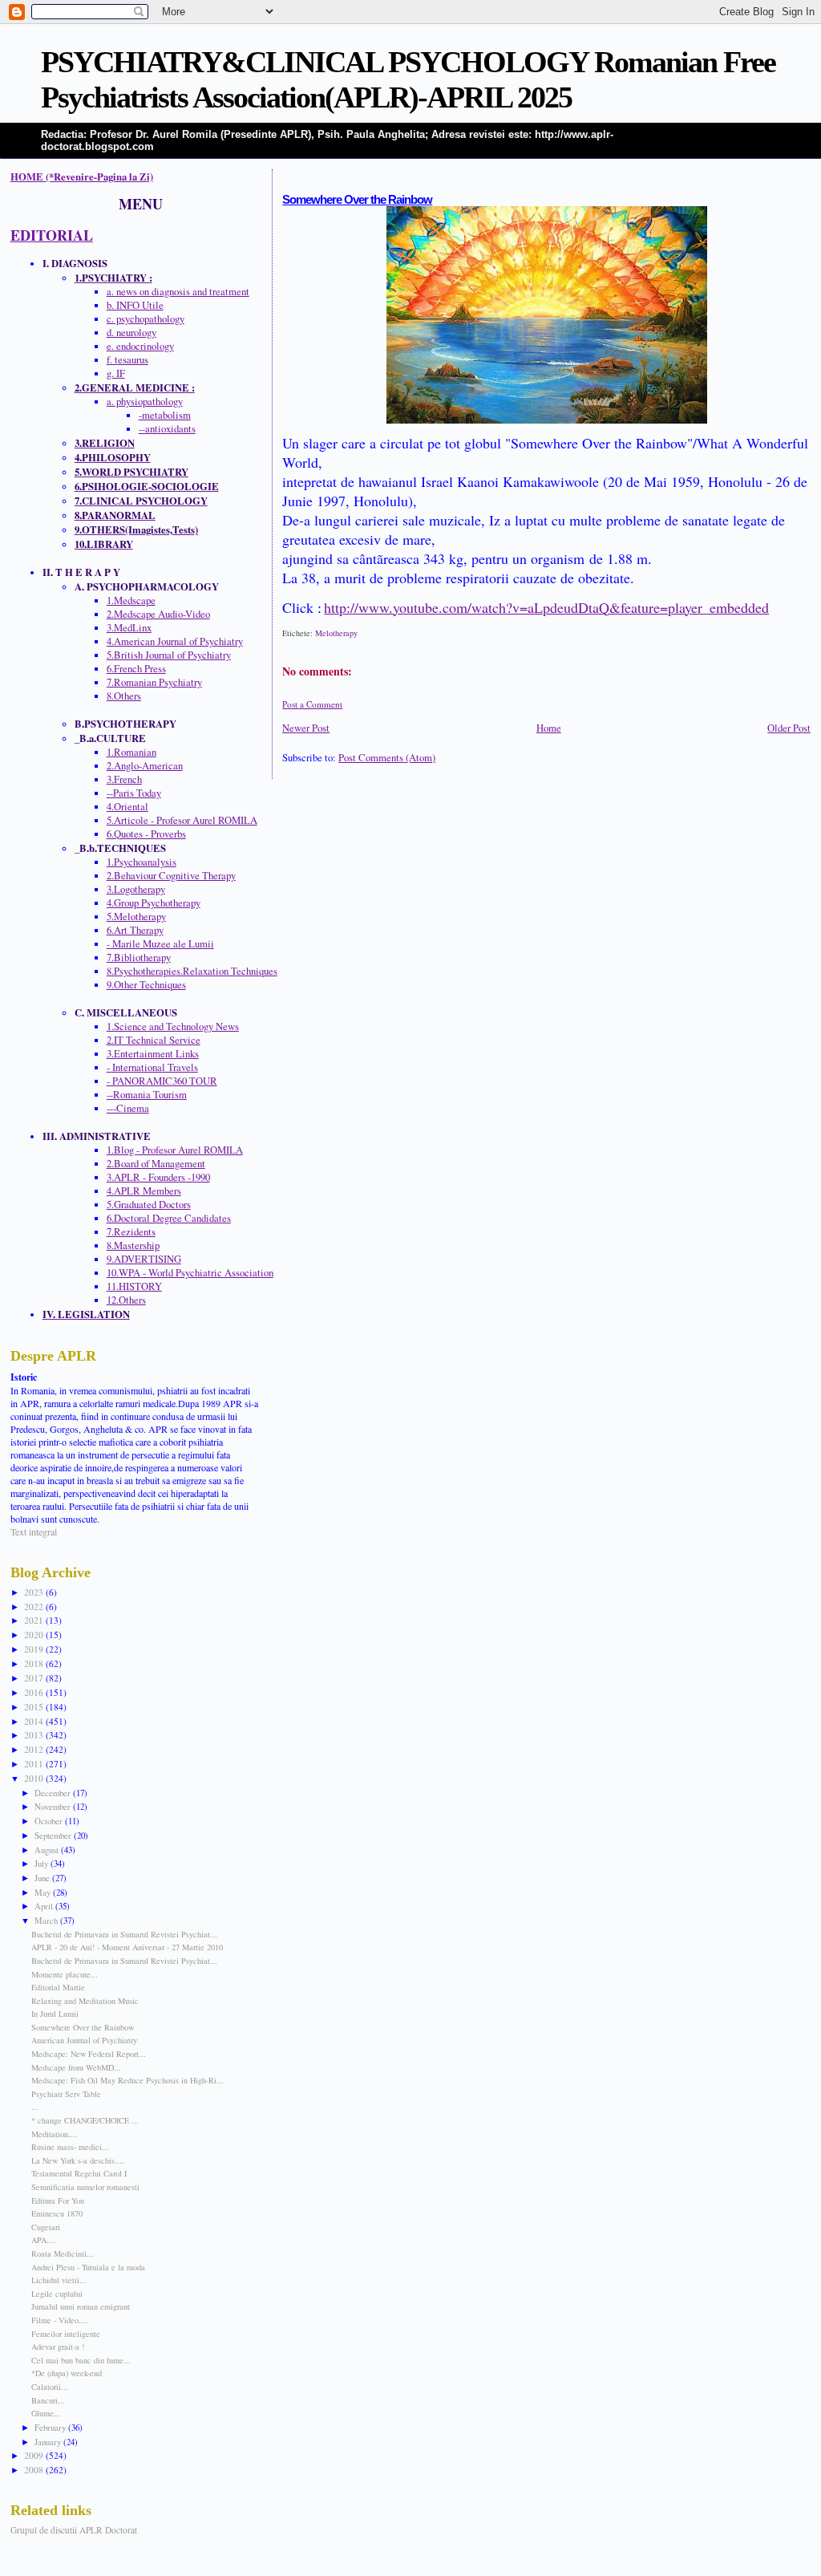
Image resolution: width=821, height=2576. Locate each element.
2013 (35, 1735)
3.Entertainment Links (153, 1054)
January (49, 2442)
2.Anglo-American (145, 766)
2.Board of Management (156, 1164)
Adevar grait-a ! (58, 2347)
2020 (35, 1635)
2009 (35, 2455)
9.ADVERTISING (144, 1259)
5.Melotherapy (136, 917)
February (51, 2427)
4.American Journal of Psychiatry (175, 641)
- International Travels (152, 1067)
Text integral (34, 1531)
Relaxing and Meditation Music (85, 2001)
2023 (35, 1592)
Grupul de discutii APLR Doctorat (74, 2530)
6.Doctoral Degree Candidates (169, 1218)
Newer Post (306, 728)
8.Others (124, 696)
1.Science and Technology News (173, 1026)
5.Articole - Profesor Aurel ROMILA (182, 820)
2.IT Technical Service (154, 1040)
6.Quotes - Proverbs (146, 834)
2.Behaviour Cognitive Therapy (171, 876)
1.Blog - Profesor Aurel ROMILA (175, 1150)
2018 (35, 1663)
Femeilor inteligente (66, 2334)
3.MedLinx (129, 628)
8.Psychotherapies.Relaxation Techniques (192, 971)
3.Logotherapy (136, 889)
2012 (35, 1749)
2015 (35, 1707)
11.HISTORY (134, 1286)
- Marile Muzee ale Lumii (160, 944)
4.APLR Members (144, 1191)
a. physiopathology (145, 402)
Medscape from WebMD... (76, 2067)
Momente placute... (65, 1974)
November (54, 1806)
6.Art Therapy (135, 930)
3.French (124, 779)
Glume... (46, 2413)
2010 (35, 1778)
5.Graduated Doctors (149, 1205)
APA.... (44, 2240)
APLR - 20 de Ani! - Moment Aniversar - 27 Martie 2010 (127, 1947)
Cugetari (46, 2227)
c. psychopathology (146, 319)
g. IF (116, 373)
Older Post (789, 728)
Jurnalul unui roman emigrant (81, 2306)
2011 (35, 1764)
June (43, 1878)
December (54, 1793)
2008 (35, 2470)
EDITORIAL (52, 235)
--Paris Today (134, 793)
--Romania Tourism (147, 1095)
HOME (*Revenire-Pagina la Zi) (82, 176)
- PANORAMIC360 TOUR (162, 1081)
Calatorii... (50, 2387)
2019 (35, 1649)
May (44, 1892)
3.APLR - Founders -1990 (158, 1177)
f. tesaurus (127, 360)
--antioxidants (167, 429)
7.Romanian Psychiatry (154, 682)
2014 (35, 1721)
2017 (35, 1678)
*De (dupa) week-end (67, 2373)
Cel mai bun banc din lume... (81, 2360)
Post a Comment (312, 704)
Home (549, 728)
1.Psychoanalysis (142, 862)
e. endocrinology (140, 346)
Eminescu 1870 (57, 2213)
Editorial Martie (58, 1987)
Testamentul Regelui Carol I (79, 2173)
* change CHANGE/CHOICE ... (85, 2120)
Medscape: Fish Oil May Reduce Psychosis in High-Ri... (127, 2080)
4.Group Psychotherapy (154, 903)
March (47, 1920)
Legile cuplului (57, 2294)
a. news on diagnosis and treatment (178, 292)
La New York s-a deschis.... (78, 2160)
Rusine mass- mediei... (70, 2147)
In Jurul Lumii (55, 2014)
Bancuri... (48, 2400)
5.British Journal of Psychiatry (169, 655)
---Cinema (128, 1108)
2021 (35, 1620)
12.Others (126, 1300)
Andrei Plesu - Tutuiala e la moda (88, 2267)
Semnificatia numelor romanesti (85, 2187)
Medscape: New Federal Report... (89, 2054)
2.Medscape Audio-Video (158, 614)
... (35, 2107)
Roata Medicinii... (63, 2253)
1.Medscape (131, 600)
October (50, 1821)
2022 (35, 1606)
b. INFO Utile (135, 305)
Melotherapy (336, 633)
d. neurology (131, 333)
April (45, 1906)
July (42, 1863)
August (48, 1850)
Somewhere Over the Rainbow (357, 200)
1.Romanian (131, 752)
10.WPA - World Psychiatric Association (190, 1273)
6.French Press (136, 669)
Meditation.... (55, 2134)
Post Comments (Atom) (387, 758)
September (54, 1835)
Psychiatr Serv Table (66, 2094)
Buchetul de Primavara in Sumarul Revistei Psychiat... (124, 1934)
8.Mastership (133, 1245)
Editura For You (58, 2201)
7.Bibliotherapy (139, 957)
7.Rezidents (131, 1232)
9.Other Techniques (146, 985)
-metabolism (165, 415)
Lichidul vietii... (59, 2280)
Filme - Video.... (60, 2320)
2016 (35, 1692)
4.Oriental (127, 807)
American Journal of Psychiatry (84, 2040)
